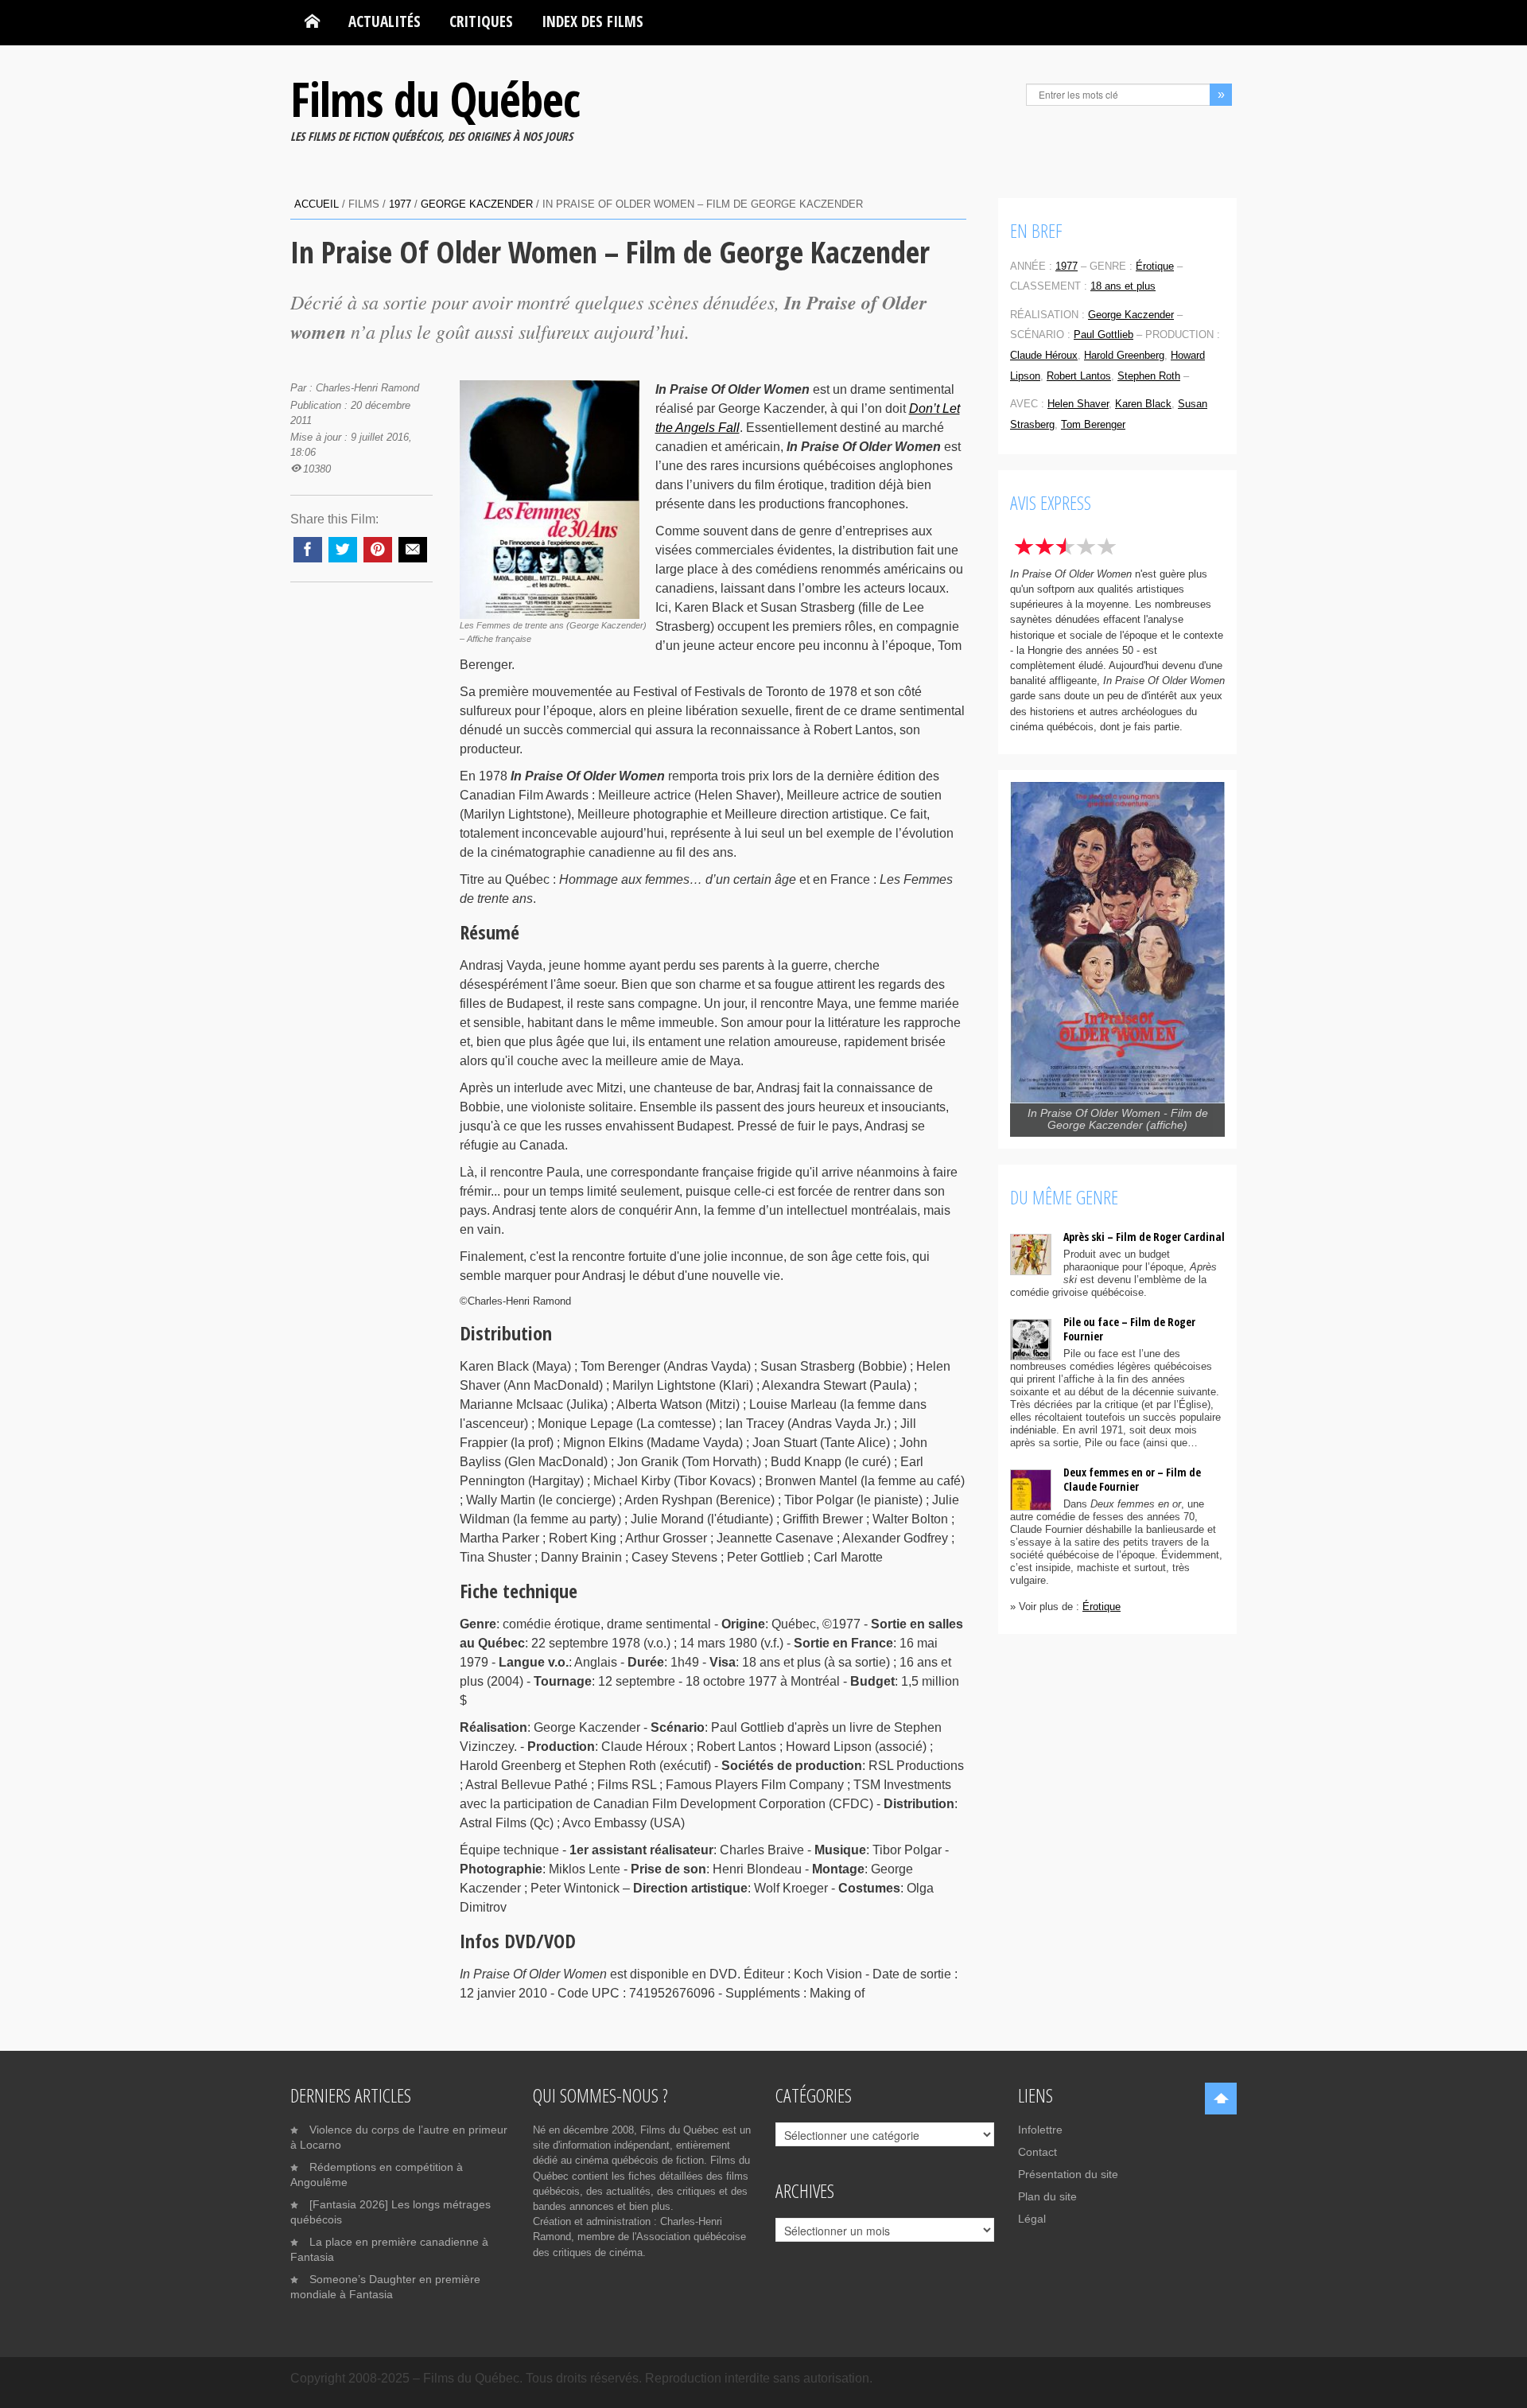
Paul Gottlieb (1103, 335)
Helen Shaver (1078, 404)
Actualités (385, 21)
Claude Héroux (1044, 355)
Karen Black (1143, 404)
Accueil (317, 204)
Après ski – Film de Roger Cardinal (1144, 1237)
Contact (1037, 2152)
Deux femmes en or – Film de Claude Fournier (1132, 1479)
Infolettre (1040, 2130)
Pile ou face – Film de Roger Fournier (1129, 1329)
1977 (400, 204)
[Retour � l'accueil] (312, 21)
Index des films (593, 21)
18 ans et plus (1123, 286)
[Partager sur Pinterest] (378, 550)
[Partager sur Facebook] (308, 550)
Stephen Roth (1149, 376)
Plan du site (1047, 2196)
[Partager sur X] (343, 550)
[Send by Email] (413, 550)
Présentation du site (1068, 2174)
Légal (1032, 2219)
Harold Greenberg (1124, 355)
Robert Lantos (1079, 376)
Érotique (1155, 266)
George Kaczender (477, 204)
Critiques (481, 21)
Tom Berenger (1093, 424)
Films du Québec (435, 99)
